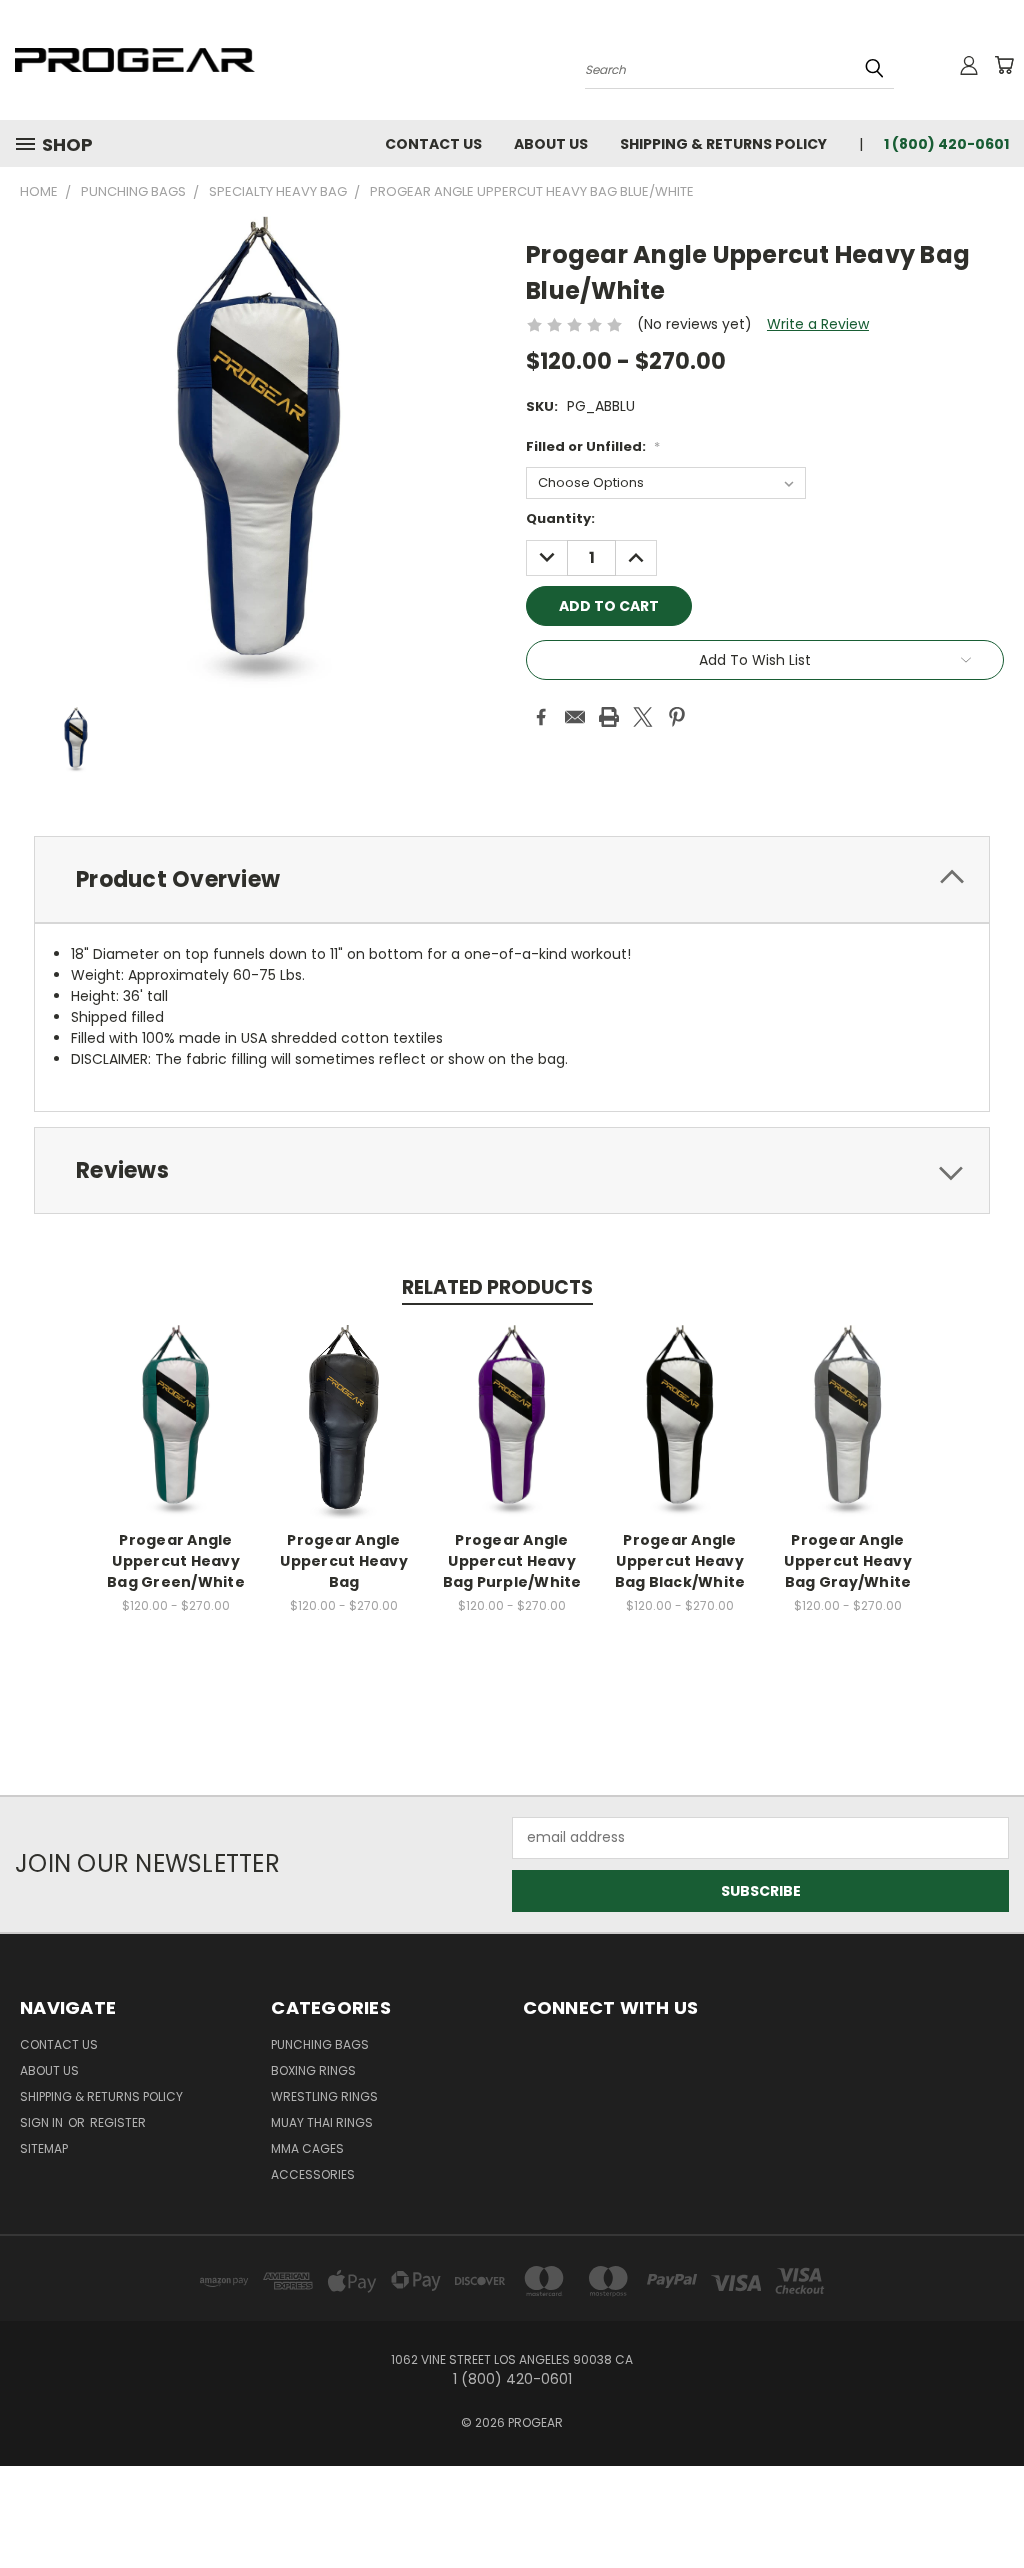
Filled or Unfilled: (593, 446)
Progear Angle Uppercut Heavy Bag (344, 1561)
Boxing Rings (313, 2070)
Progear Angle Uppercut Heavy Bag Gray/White (848, 1561)
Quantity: (560, 518)
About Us (551, 144)
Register (118, 2122)
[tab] (512, 879)
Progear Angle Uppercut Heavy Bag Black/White (680, 1561)
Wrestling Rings (324, 2096)
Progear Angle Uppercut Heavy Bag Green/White (176, 1561)
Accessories (313, 2174)
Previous (993, 2505)
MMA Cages (307, 2148)
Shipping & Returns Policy (723, 144)
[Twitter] (643, 717)
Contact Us (433, 144)
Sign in (43, 2122)
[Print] (609, 717)
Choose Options (176, 1437)
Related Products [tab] (497, 1287)
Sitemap (44, 2148)
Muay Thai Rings (322, 2122)
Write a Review (818, 324)
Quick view (176, 1400)
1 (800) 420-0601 (946, 144)
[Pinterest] (677, 717)
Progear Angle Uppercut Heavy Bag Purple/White (512, 1561)
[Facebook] (541, 717)
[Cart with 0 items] (1004, 65)
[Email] (575, 717)
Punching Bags (320, 2044)
